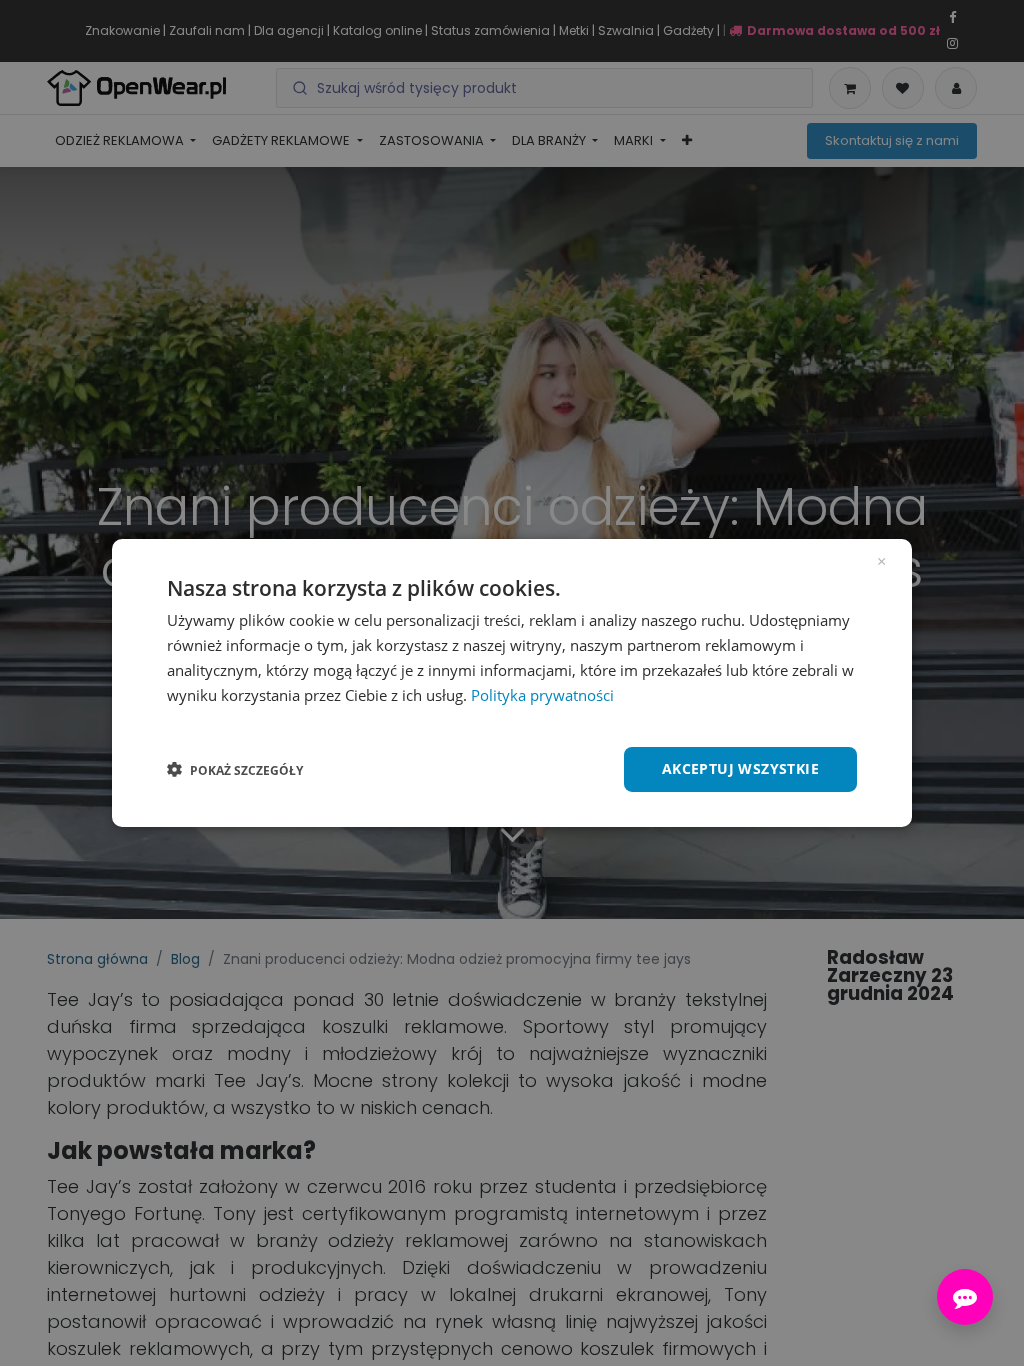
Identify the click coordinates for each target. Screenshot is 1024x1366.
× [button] (881, 560)
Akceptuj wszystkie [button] (740, 768)
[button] (235, 770)
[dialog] (512, 683)
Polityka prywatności (542, 695)
